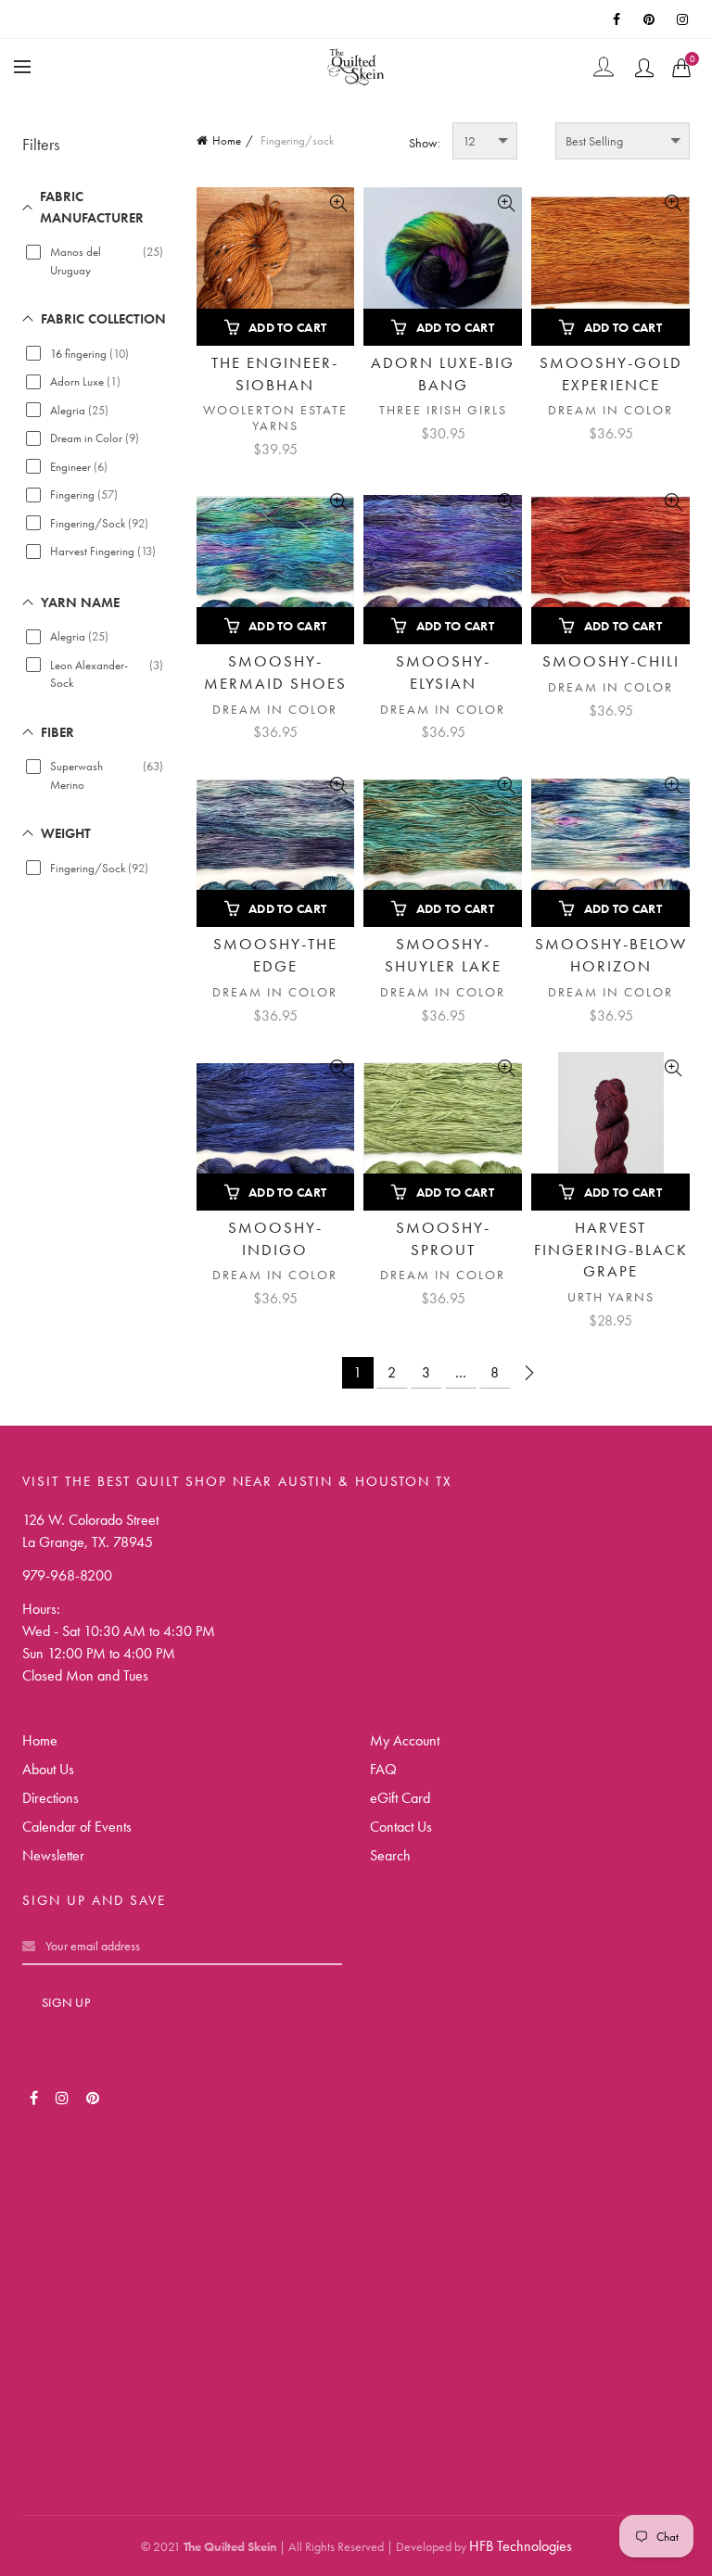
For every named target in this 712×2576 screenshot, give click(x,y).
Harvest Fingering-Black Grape (611, 1250)
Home (227, 140)
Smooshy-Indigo (275, 1238)
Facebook (617, 19)
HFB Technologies (521, 2546)
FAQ (383, 1769)
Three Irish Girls (443, 410)
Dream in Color (610, 410)
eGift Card (400, 1798)
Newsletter (53, 1855)
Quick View (338, 203)
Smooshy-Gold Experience (611, 374)
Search (390, 1855)
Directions (51, 1798)
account (644, 68)
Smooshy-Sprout (443, 1238)
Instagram (684, 19)
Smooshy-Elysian (443, 672)
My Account (405, 1740)
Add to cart (287, 327)
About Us (48, 1769)
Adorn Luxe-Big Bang (443, 374)
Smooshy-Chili (611, 661)
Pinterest (651, 19)
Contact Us (401, 1827)
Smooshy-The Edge (275, 955)
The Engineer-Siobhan (275, 374)
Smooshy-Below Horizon (611, 955)
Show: (425, 143)
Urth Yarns (611, 1297)
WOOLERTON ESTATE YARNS (275, 418)
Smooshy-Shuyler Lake (443, 955)
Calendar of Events (77, 1827)
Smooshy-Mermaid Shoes (275, 672)
